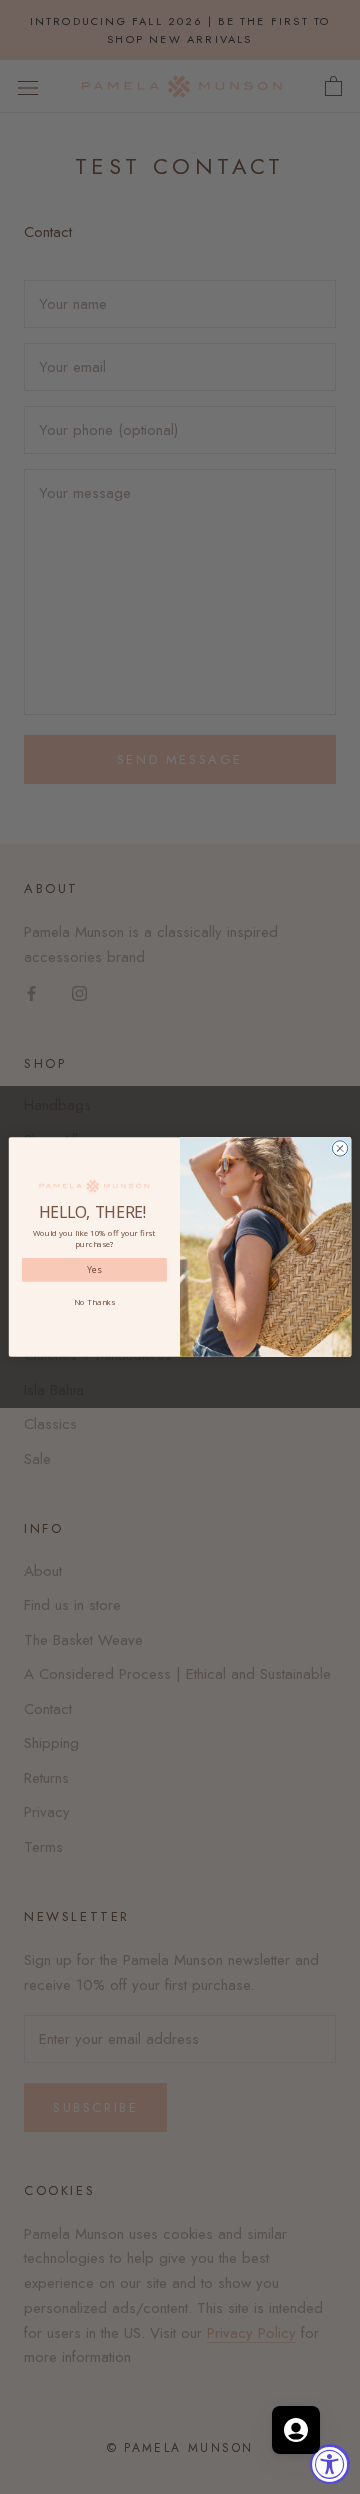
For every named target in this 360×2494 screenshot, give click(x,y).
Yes (94, 1270)
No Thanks (94, 1302)
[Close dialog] (339, 1148)
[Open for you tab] (296, 2430)
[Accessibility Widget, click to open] (330, 2464)
